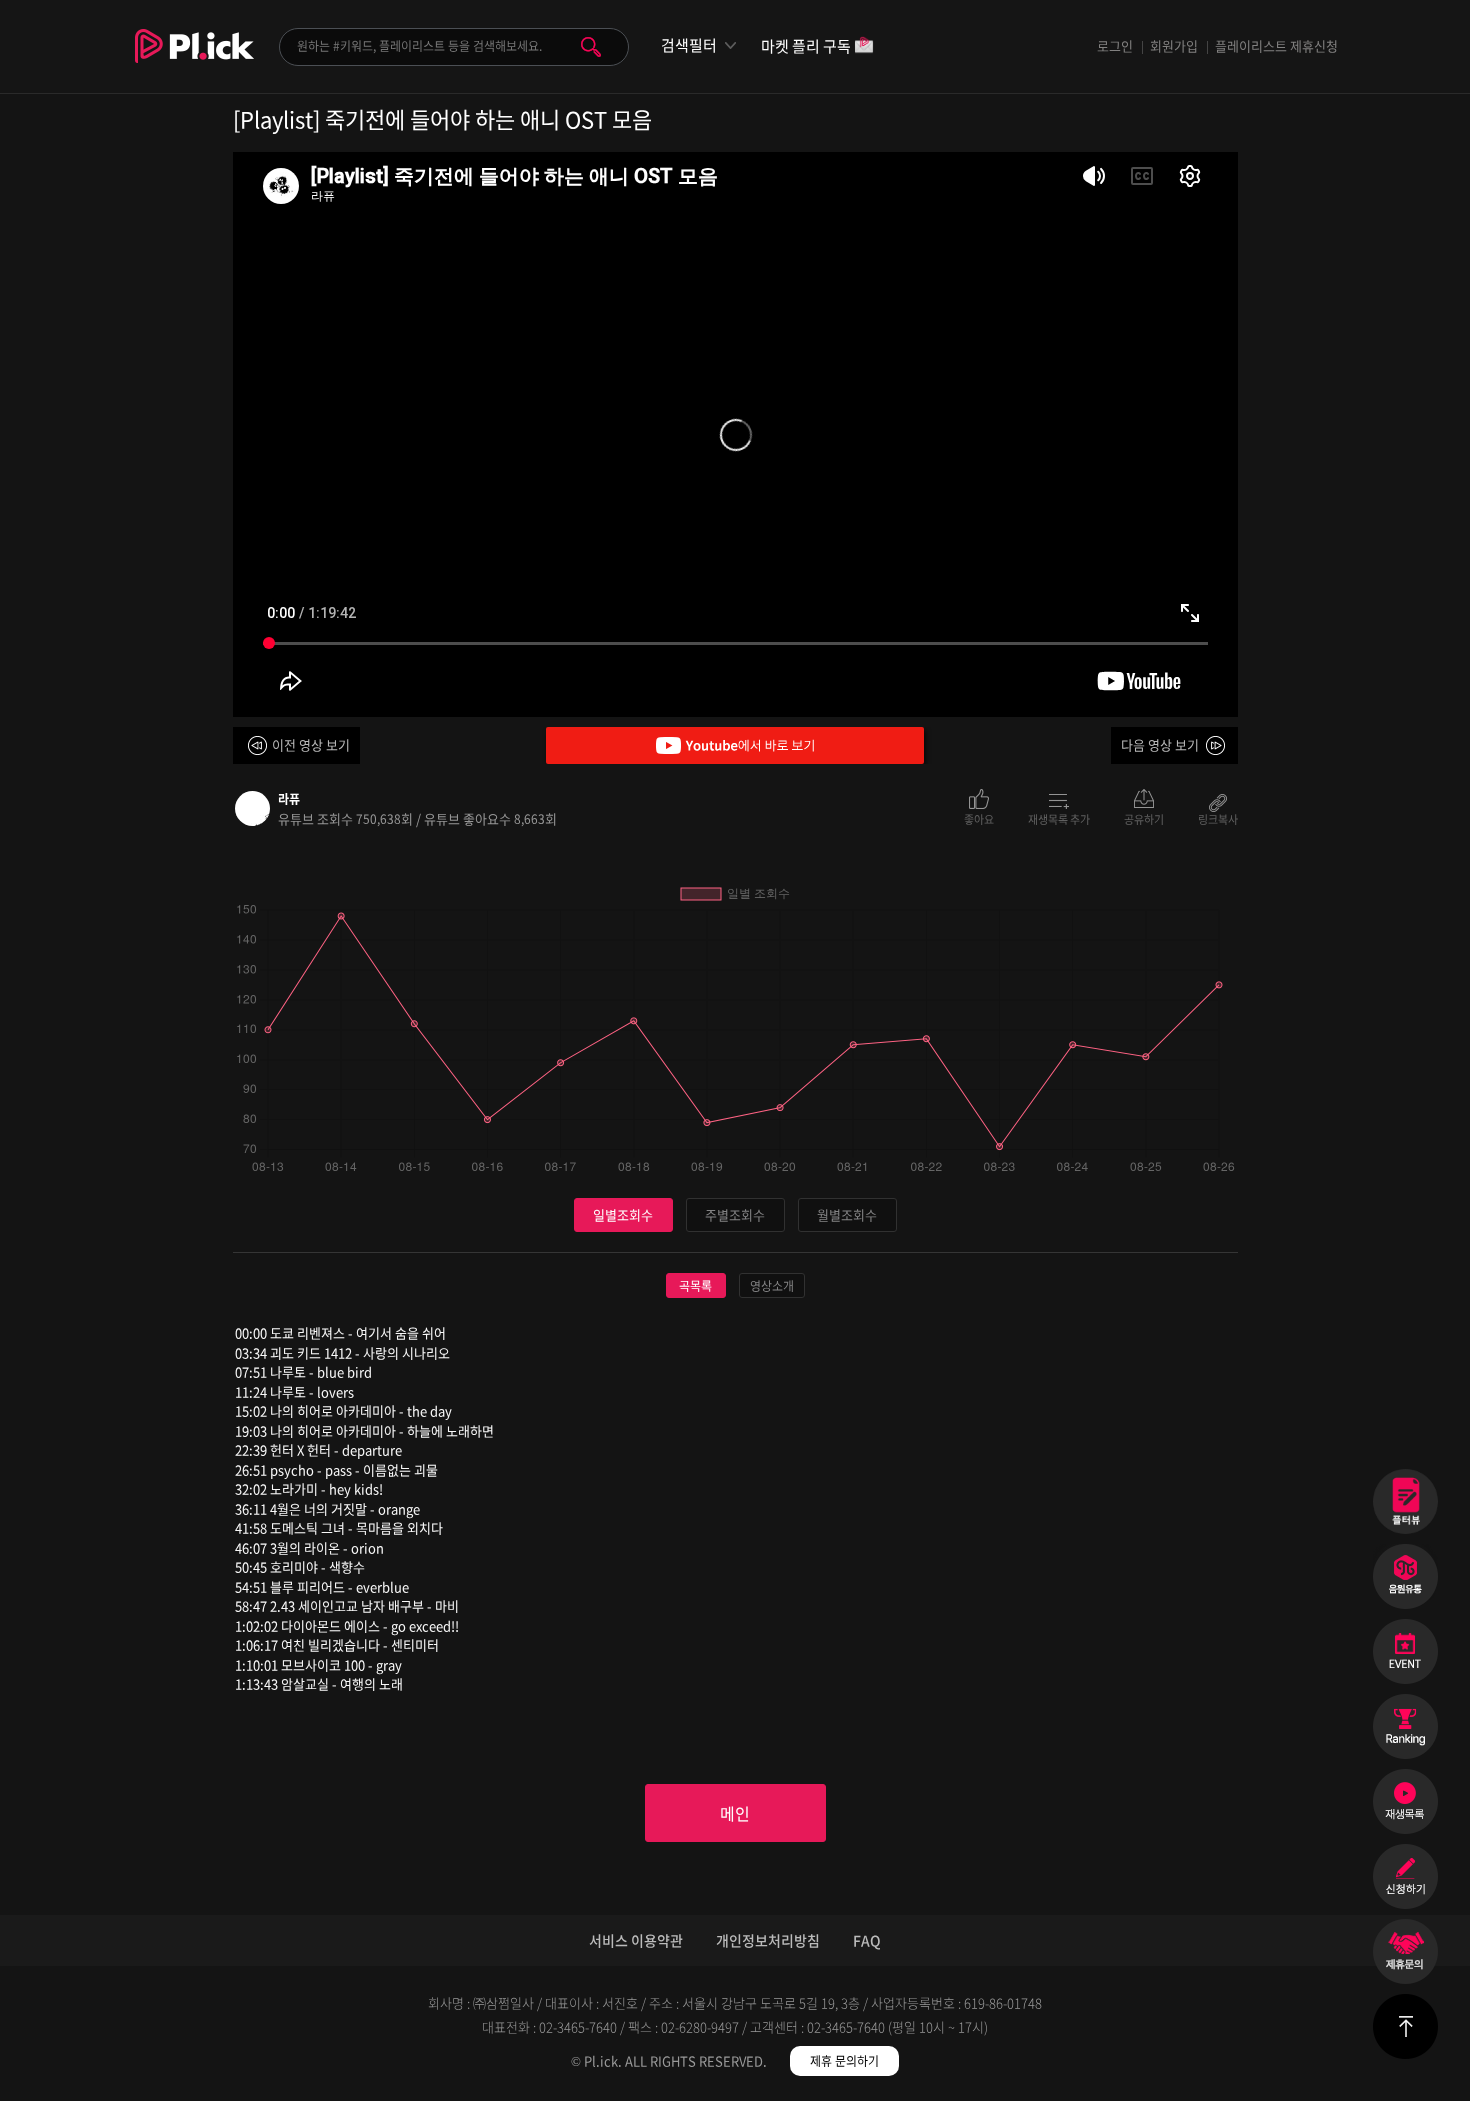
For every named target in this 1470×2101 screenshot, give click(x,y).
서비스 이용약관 (636, 1940)
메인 (735, 1813)
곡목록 (695, 1286)
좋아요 (979, 818)
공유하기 (1144, 818)
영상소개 (772, 1286)
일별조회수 (623, 1214)
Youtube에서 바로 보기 (735, 745)
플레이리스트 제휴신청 (1276, 45)
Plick (194, 61)
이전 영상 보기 (311, 744)
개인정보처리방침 (768, 1940)
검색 (591, 47)
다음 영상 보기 (1160, 744)
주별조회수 (735, 1214)
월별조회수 (847, 1214)
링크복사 (1218, 818)
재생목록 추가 (1059, 818)
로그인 (1115, 45)
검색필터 (689, 45)
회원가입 (1174, 45)
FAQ (867, 1940)
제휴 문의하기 (844, 2061)
